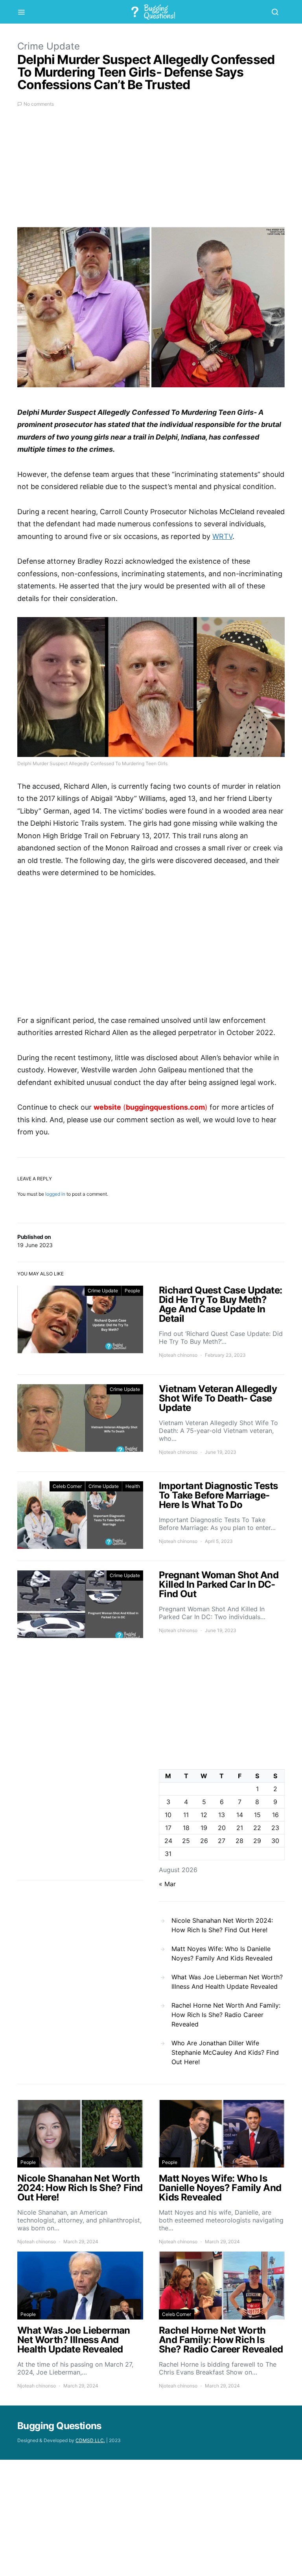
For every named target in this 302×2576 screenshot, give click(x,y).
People (132, 1291)
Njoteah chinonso (178, 1355)
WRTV (222, 536)
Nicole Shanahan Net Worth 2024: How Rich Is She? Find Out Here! (222, 1925)
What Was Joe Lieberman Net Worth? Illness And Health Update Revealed (227, 1982)
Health (133, 1486)
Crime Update (49, 46)
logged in (55, 1194)
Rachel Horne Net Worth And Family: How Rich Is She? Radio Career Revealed (226, 2015)
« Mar (167, 1884)
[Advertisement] (151, 172)
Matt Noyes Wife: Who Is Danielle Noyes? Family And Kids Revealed (222, 1953)
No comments (39, 104)
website (107, 1107)
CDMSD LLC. (90, 2440)
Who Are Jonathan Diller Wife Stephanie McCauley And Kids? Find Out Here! (225, 2052)
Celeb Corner (67, 1486)
